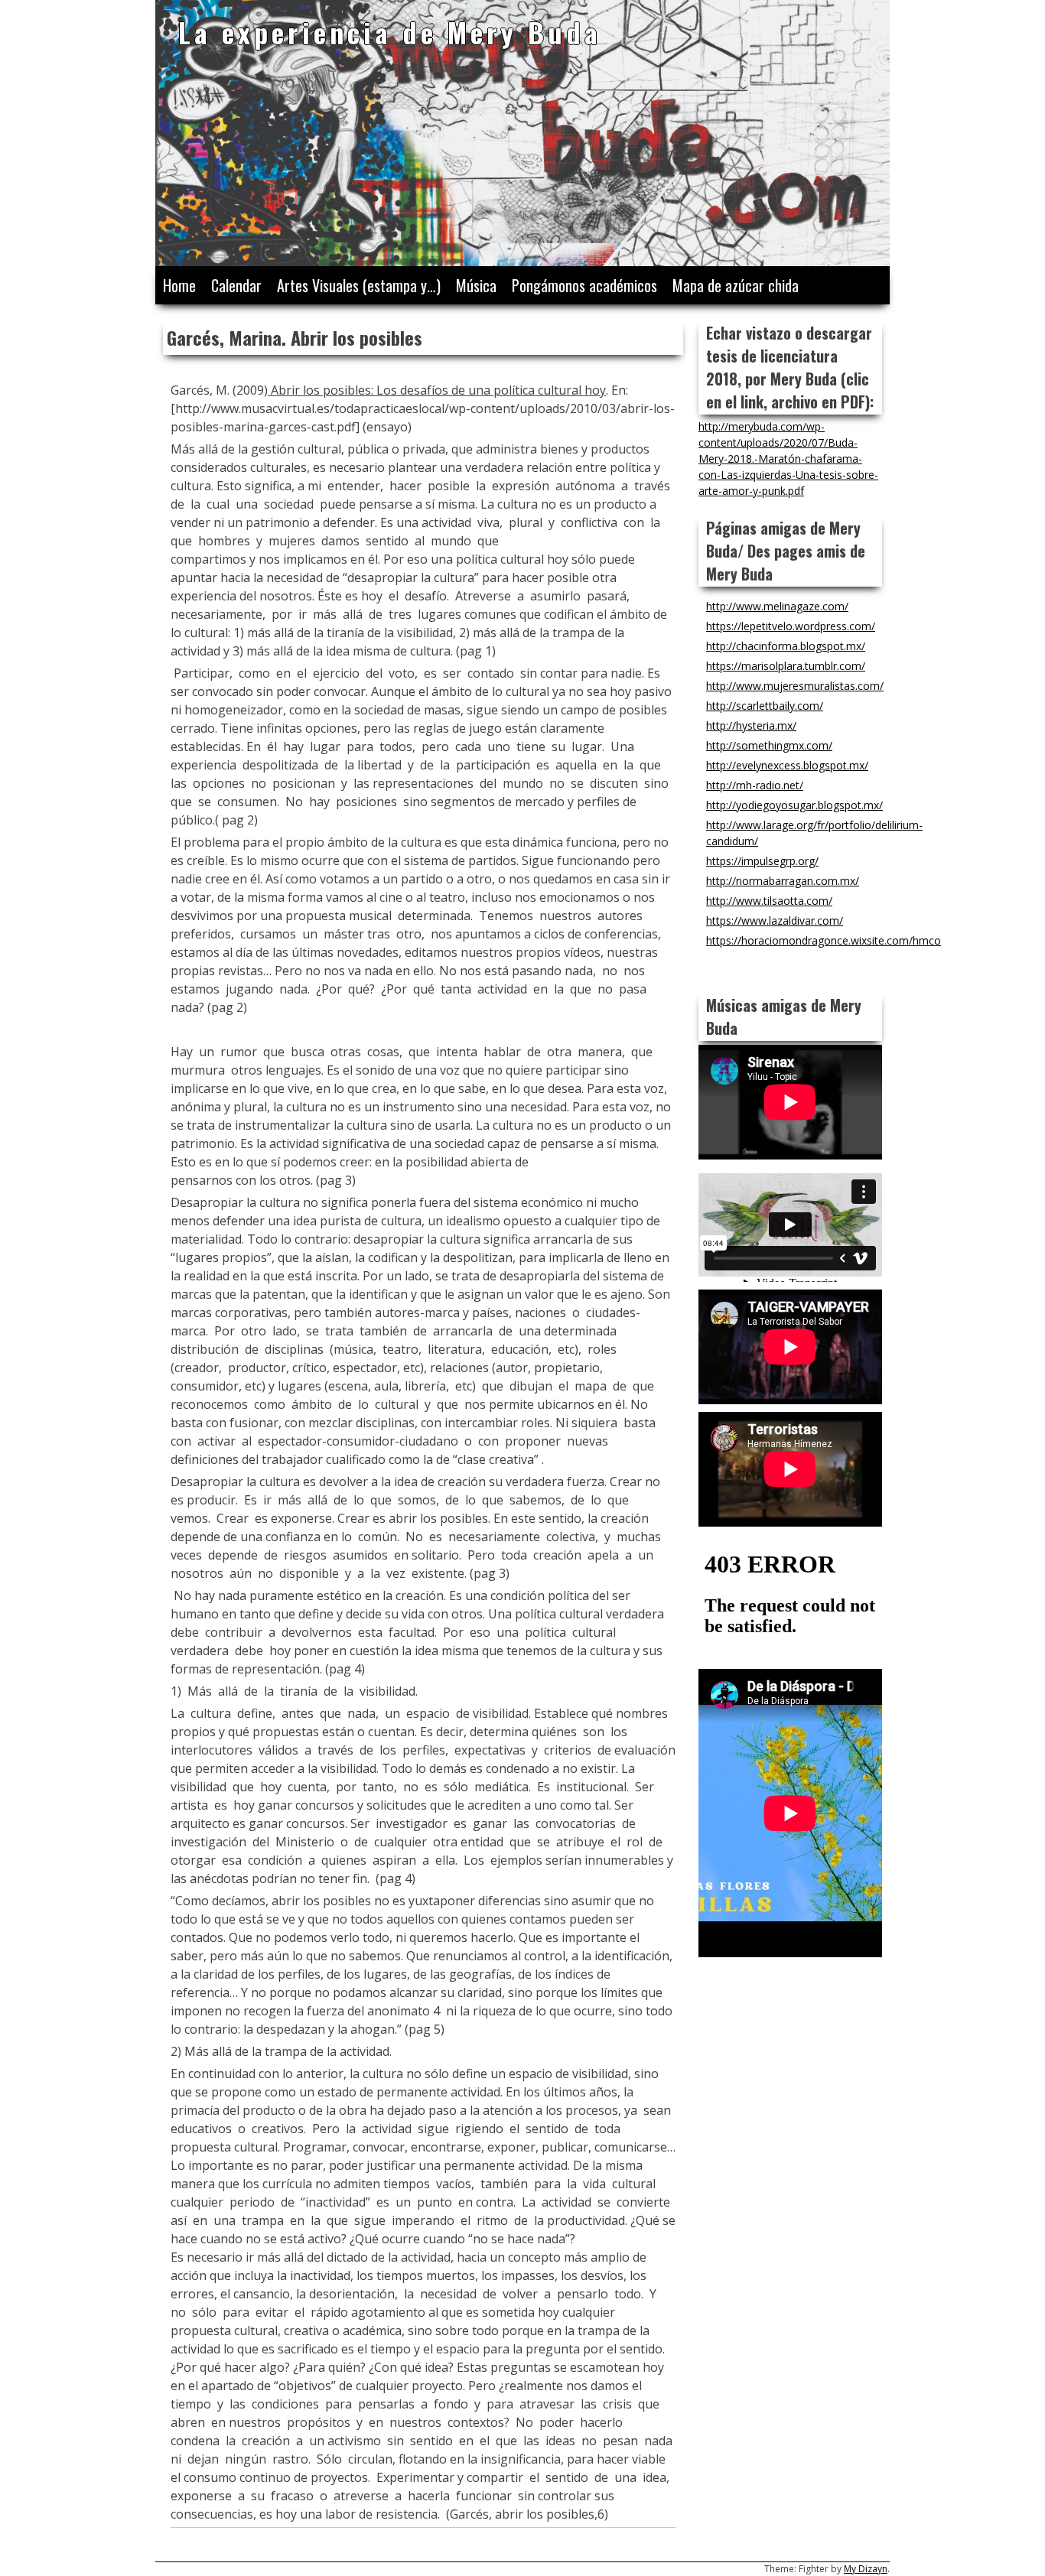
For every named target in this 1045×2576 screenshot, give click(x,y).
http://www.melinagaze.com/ (777, 606)
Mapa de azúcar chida (736, 285)
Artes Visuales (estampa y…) (359, 285)
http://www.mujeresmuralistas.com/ (795, 686)
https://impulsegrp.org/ (762, 861)
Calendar (236, 285)
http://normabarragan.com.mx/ (783, 881)
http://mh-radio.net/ (755, 785)
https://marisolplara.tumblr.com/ (786, 666)
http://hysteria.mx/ (751, 725)
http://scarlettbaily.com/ (765, 706)
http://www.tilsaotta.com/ (769, 901)
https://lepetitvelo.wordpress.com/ (791, 626)
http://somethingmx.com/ (769, 745)
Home (179, 285)
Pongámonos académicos (584, 285)
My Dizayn (866, 2569)
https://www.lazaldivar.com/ (775, 920)
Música (476, 285)
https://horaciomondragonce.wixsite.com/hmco (824, 940)
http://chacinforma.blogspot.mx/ (786, 646)
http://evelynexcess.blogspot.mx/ (787, 765)
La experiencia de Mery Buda (390, 32)
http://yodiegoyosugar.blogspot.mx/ (794, 805)
